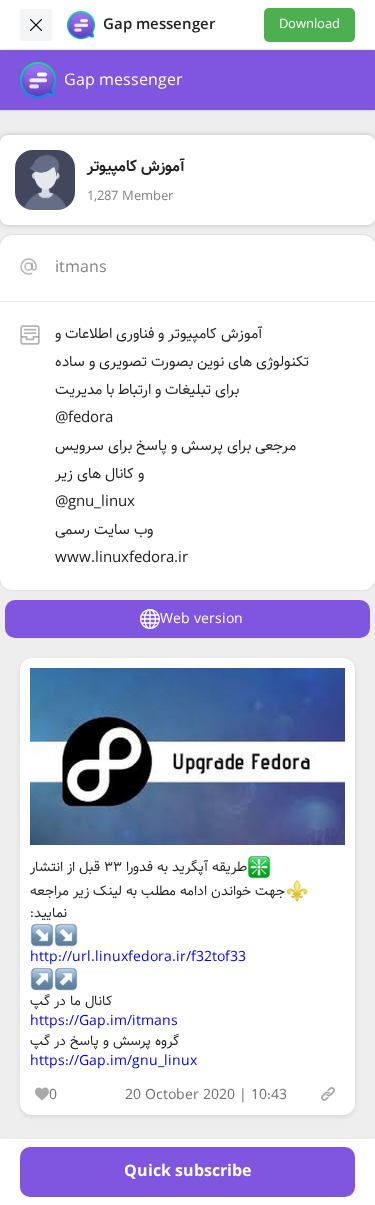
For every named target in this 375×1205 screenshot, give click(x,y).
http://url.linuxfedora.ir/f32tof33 (138, 957)
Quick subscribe (187, 1171)
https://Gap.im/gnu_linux (113, 1061)
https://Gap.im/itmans (104, 1021)
